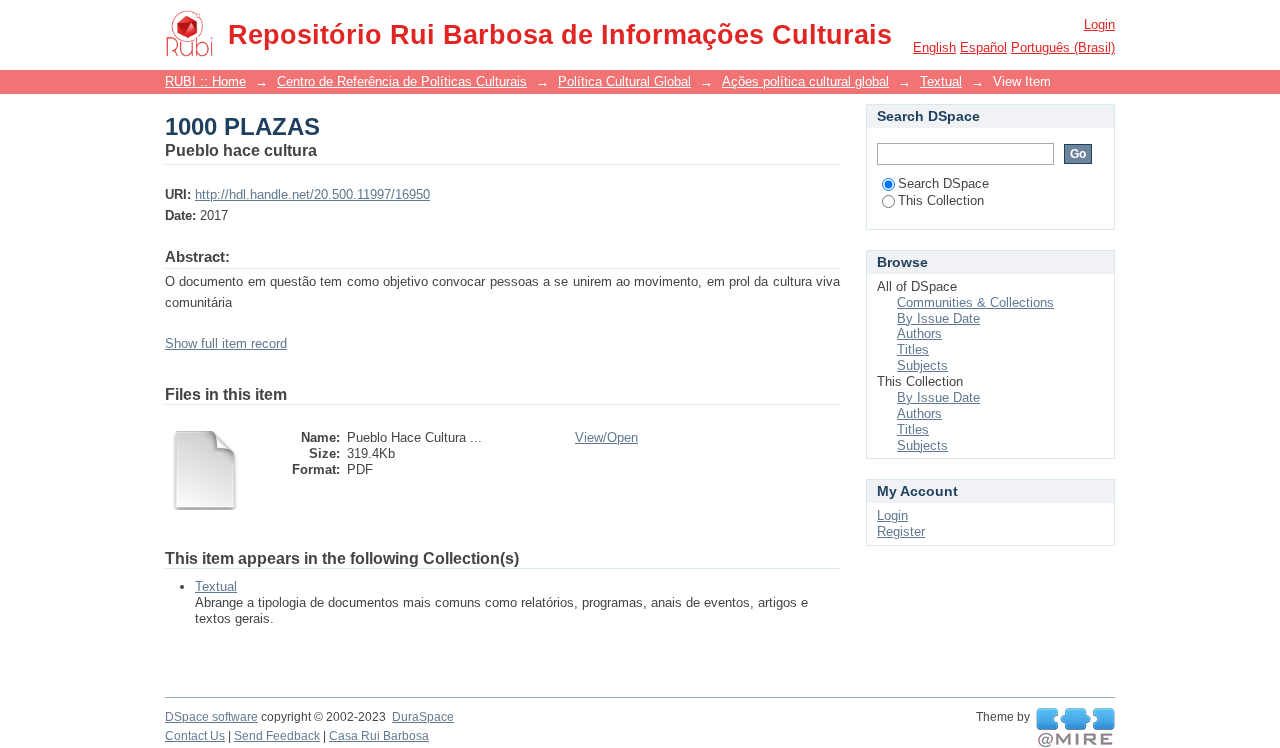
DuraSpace (423, 717)
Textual (941, 81)
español (983, 47)
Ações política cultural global (805, 81)
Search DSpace (943, 183)
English (934, 47)
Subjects (922, 365)
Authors (919, 333)
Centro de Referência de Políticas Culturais (402, 81)
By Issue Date (938, 318)
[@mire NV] (1075, 728)
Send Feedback (277, 736)
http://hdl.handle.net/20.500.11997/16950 (312, 194)
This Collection (941, 200)
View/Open (606, 437)
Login (1099, 24)
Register (901, 531)
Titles (913, 349)
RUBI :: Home (205, 81)
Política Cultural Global (624, 81)
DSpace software (211, 717)
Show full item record (226, 343)
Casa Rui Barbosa (379, 736)
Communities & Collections (975, 302)
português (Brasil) (1063, 47)
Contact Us (195, 736)
